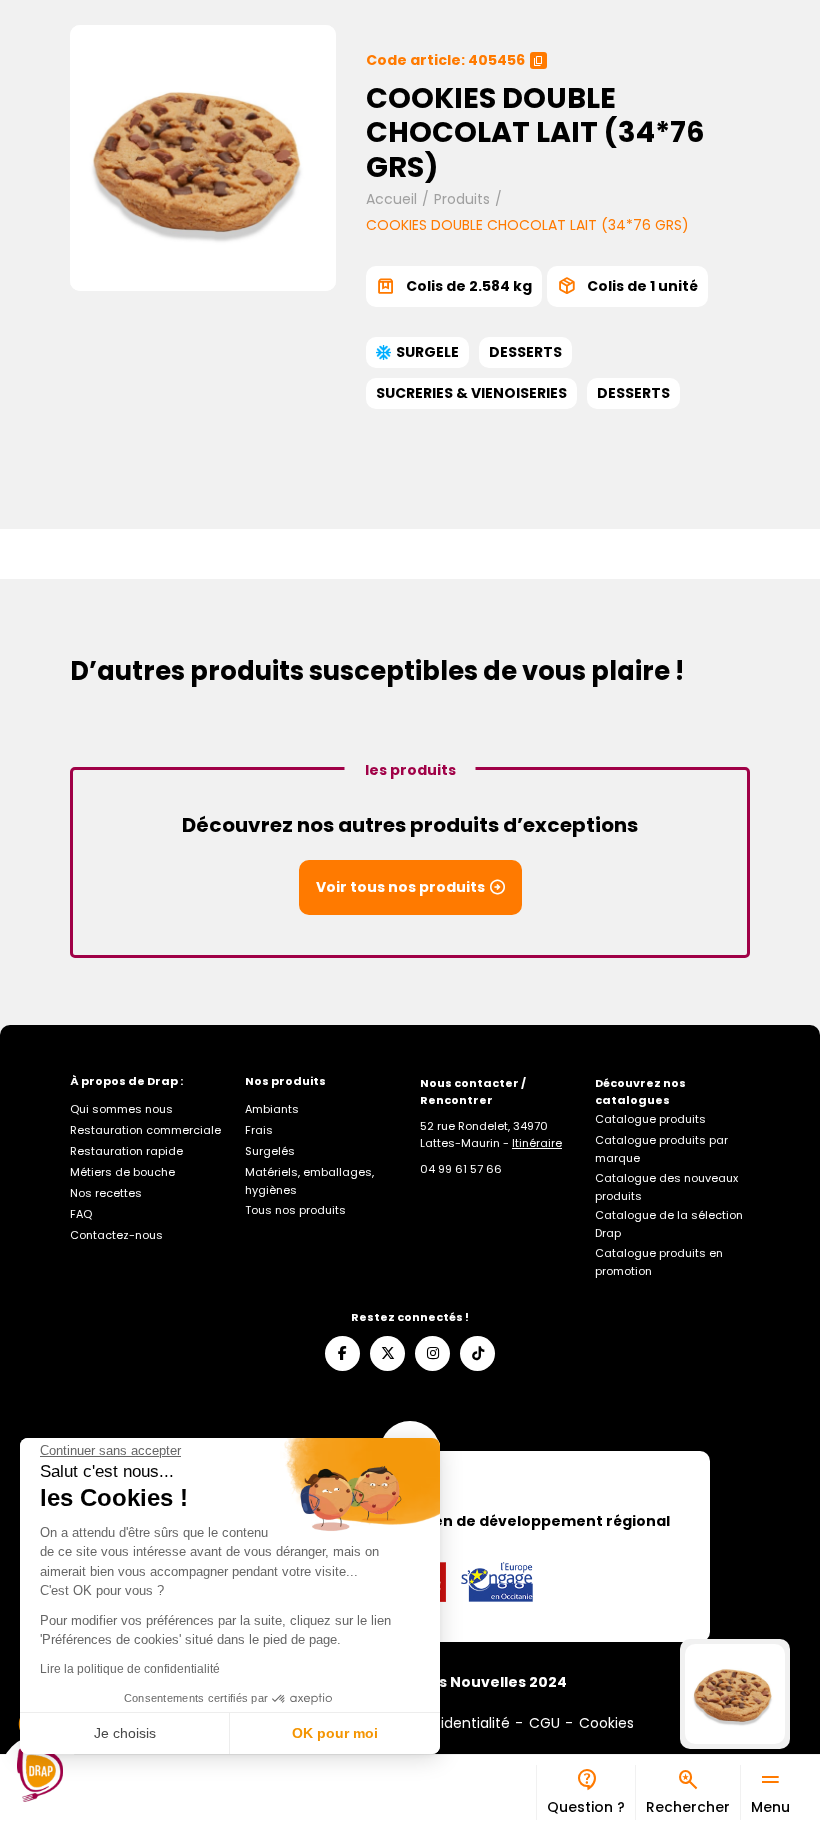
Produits (462, 199)
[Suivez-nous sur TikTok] (477, 1353)
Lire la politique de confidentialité (130, 1669)
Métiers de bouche (122, 1172)
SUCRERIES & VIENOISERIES (471, 393)
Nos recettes (106, 1193)
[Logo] (40, 1775)
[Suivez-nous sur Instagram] (432, 1353)
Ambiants (272, 1109)
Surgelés (270, 1151)
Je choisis (125, 1733)
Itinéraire (537, 1143)
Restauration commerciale (145, 1130)
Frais (259, 1130)
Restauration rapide (126, 1151)
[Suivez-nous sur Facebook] (342, 1353)
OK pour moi (335, 1733)
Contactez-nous (116, 1235)
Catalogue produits (650, 1119)
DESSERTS (525, 352)
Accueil (391, 199)
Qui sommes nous (121, 1109)
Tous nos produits (295, 1210)
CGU (544, 1723)
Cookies (606, 1723)
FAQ (81, 1214)
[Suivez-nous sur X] (387, 1353)
